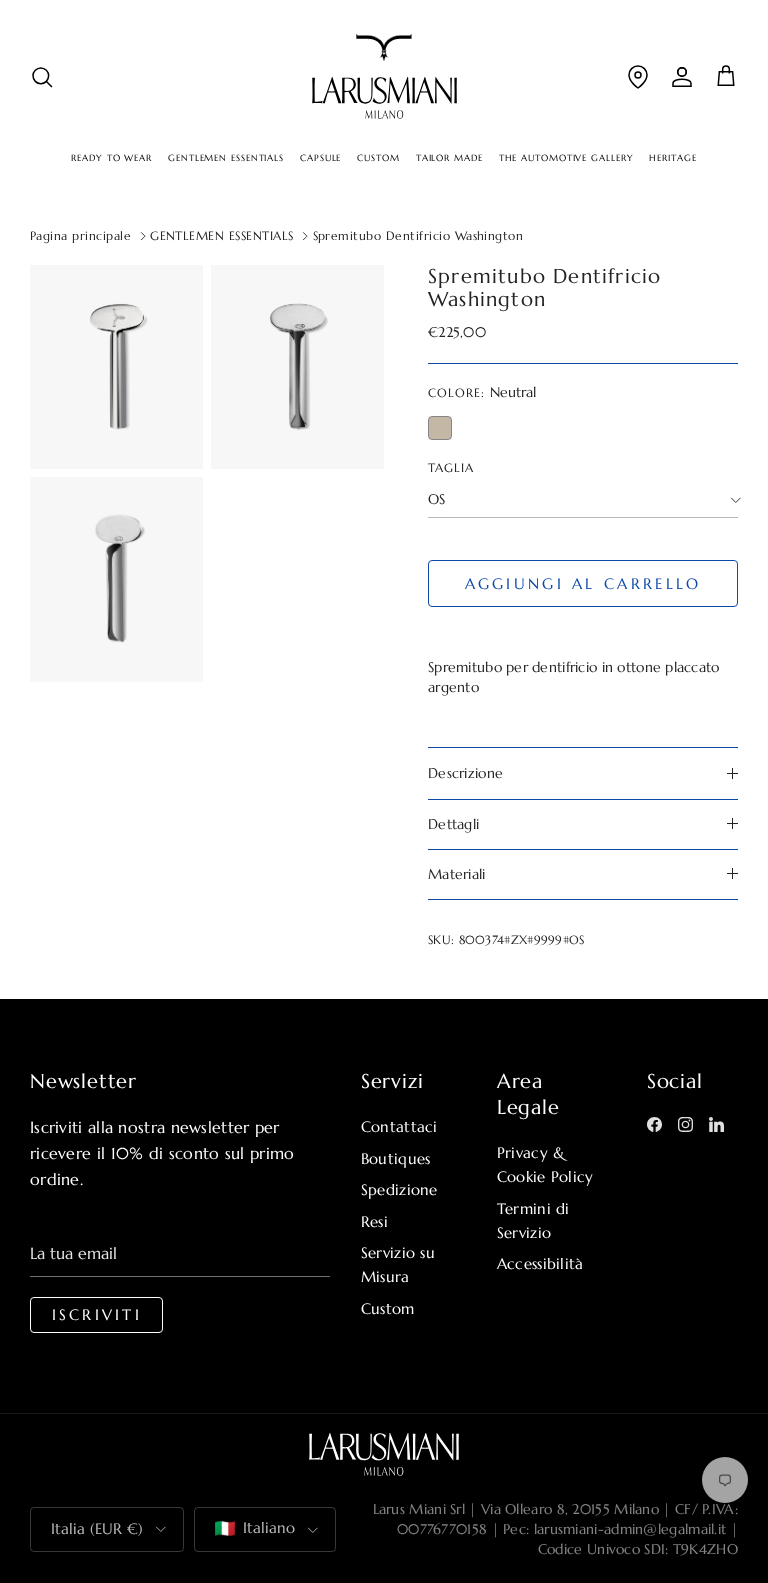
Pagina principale (80, 235)
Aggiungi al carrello (583, 583)
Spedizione (399, 1189)
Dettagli (453, 824)
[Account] (682, 76)
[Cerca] (42, 76)
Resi (374, 1221)
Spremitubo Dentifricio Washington (418, 235)
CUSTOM (378, 158)
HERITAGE (672, 158)
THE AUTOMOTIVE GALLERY (566, 158)
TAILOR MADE (449, 158)
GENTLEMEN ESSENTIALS (226, 158)
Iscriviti (97, 1315)
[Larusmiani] (384, 76)
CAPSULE (320, 158)
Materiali (457, 874)
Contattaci (399, 1126)
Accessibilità (540, 1263)
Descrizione (465, 773)
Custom (388, 1308)
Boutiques (396, 1158)
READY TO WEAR (111, 158)
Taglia (451, 467)
